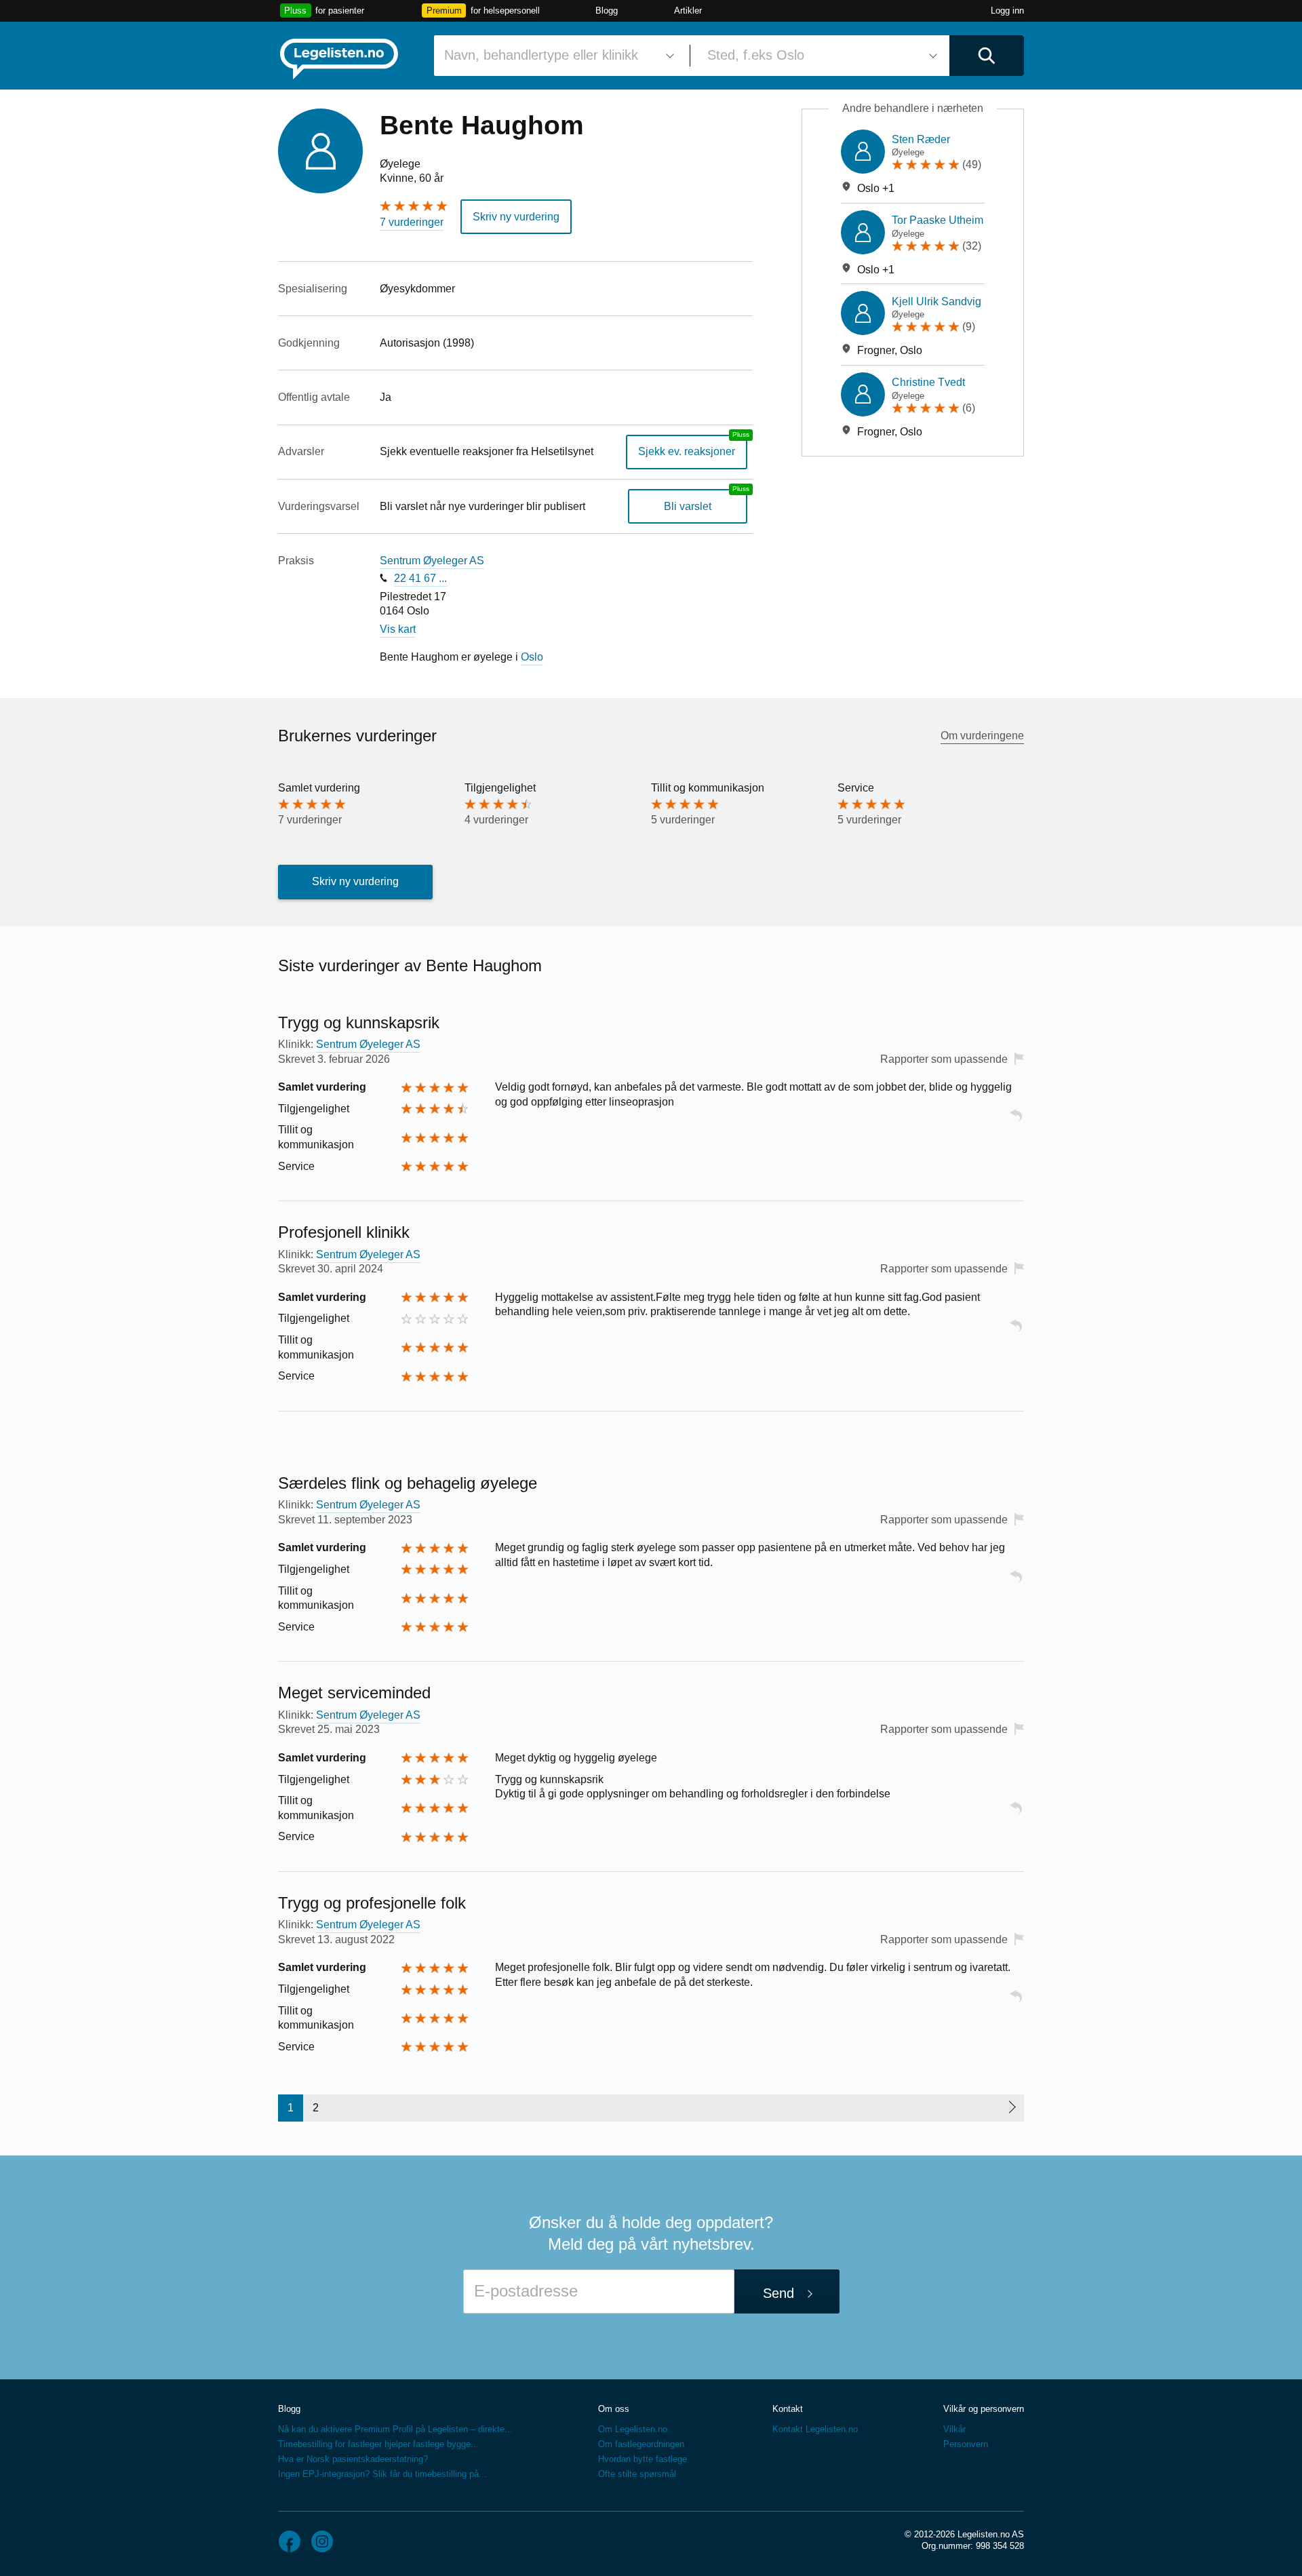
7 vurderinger (412, 222)
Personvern (966, 2444)
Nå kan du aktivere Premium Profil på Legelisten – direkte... (395, 2429)
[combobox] (557, 56)
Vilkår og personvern (984, 2409)
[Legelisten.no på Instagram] (322, 2541)
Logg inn (1007, 11)
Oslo (532, 657)
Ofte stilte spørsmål (637, 2474)
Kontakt (788, 2409)
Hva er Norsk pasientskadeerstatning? (353, 2459)
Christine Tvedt (928, 382)
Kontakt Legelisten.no (815, 2429)
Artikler (688, 11)
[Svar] (1016, 1121)
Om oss (614, 2409)
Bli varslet (688, 506)
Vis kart (398, 629)
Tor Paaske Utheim (938, 220)
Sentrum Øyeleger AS (432, 561)
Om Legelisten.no (633, 2429)
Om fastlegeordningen (641, 2444)
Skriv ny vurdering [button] (516, 217)
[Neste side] (1011, 2108)
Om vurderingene (982, 736)
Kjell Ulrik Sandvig (936, 301)
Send (778, 2293)
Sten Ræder (921, 139)
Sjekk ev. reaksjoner (687, 451)
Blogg (607, 11)
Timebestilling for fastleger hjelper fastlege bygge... (378, 2444)
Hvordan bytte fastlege (643, 2459)
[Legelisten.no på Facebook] (290, 2541)
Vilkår (954, 2429)
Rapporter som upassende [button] (944, 1059)
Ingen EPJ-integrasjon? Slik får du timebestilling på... (382, 2474)
